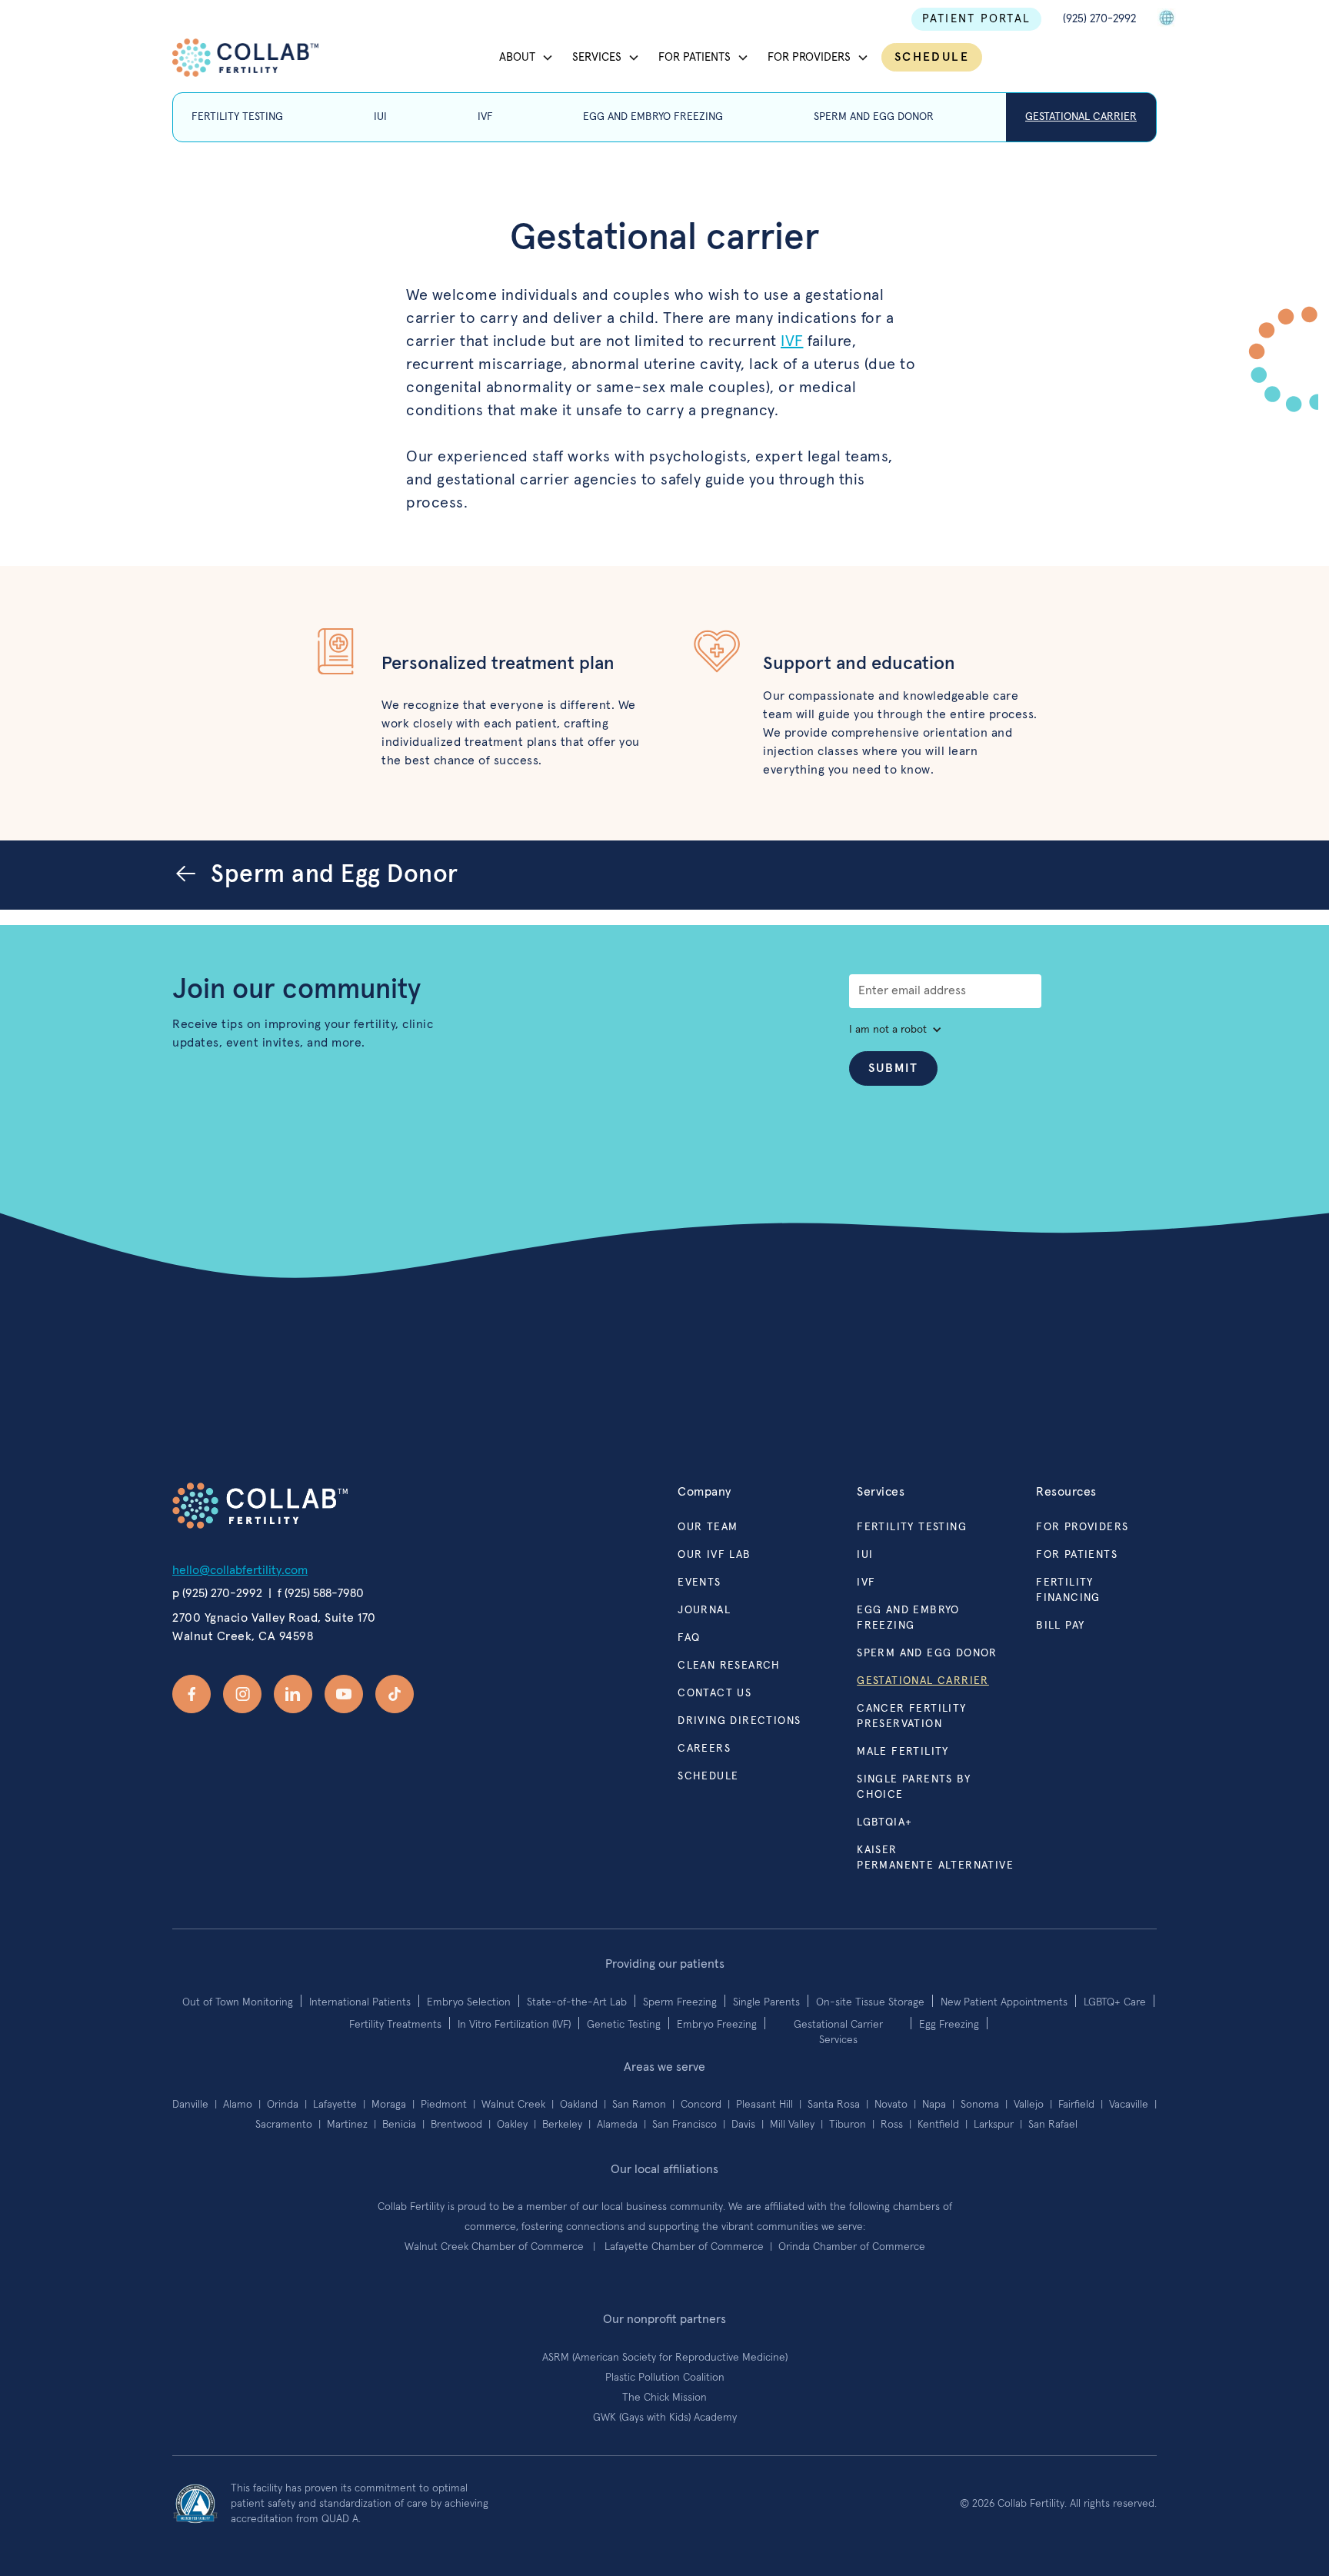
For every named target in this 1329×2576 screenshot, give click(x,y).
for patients (1077, 1555)
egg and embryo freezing (908, 1618)
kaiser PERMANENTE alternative (935, 1858)
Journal (704, 1610)
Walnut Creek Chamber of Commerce (497, 2247)
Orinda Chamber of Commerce (852, 2247)
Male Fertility (903, 1752)
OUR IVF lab (714, 1555)
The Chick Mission (664, 2398)
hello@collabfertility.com (240, 1570)
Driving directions (739, 1721)
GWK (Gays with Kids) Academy (665, 2418)
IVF (792, 341)
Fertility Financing (1068, 1590)
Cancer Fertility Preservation (911, 1716)
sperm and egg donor (927, 1653)
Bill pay (1060, 1626)
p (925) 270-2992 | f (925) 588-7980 (268, 1593)
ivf (866, 1583)
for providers (1082, 1527)
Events (699, 1583)
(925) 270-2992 (1099, 19)
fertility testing (912, 1527)
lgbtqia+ (884, 1822)
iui (865, 1555)
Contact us (714, 1693)
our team (708, 1527)
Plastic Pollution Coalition (665, 2378)
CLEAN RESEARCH (729, 1666)
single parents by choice (914, 1787)
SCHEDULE (932, 57)
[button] (526, 58)
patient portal (977, 19)
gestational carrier (923, 1681)
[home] (245, 58)
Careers (704, 1749)
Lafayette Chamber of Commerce (686, 2247)
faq (689, 1638)
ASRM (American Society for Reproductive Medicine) (665, 2358)
